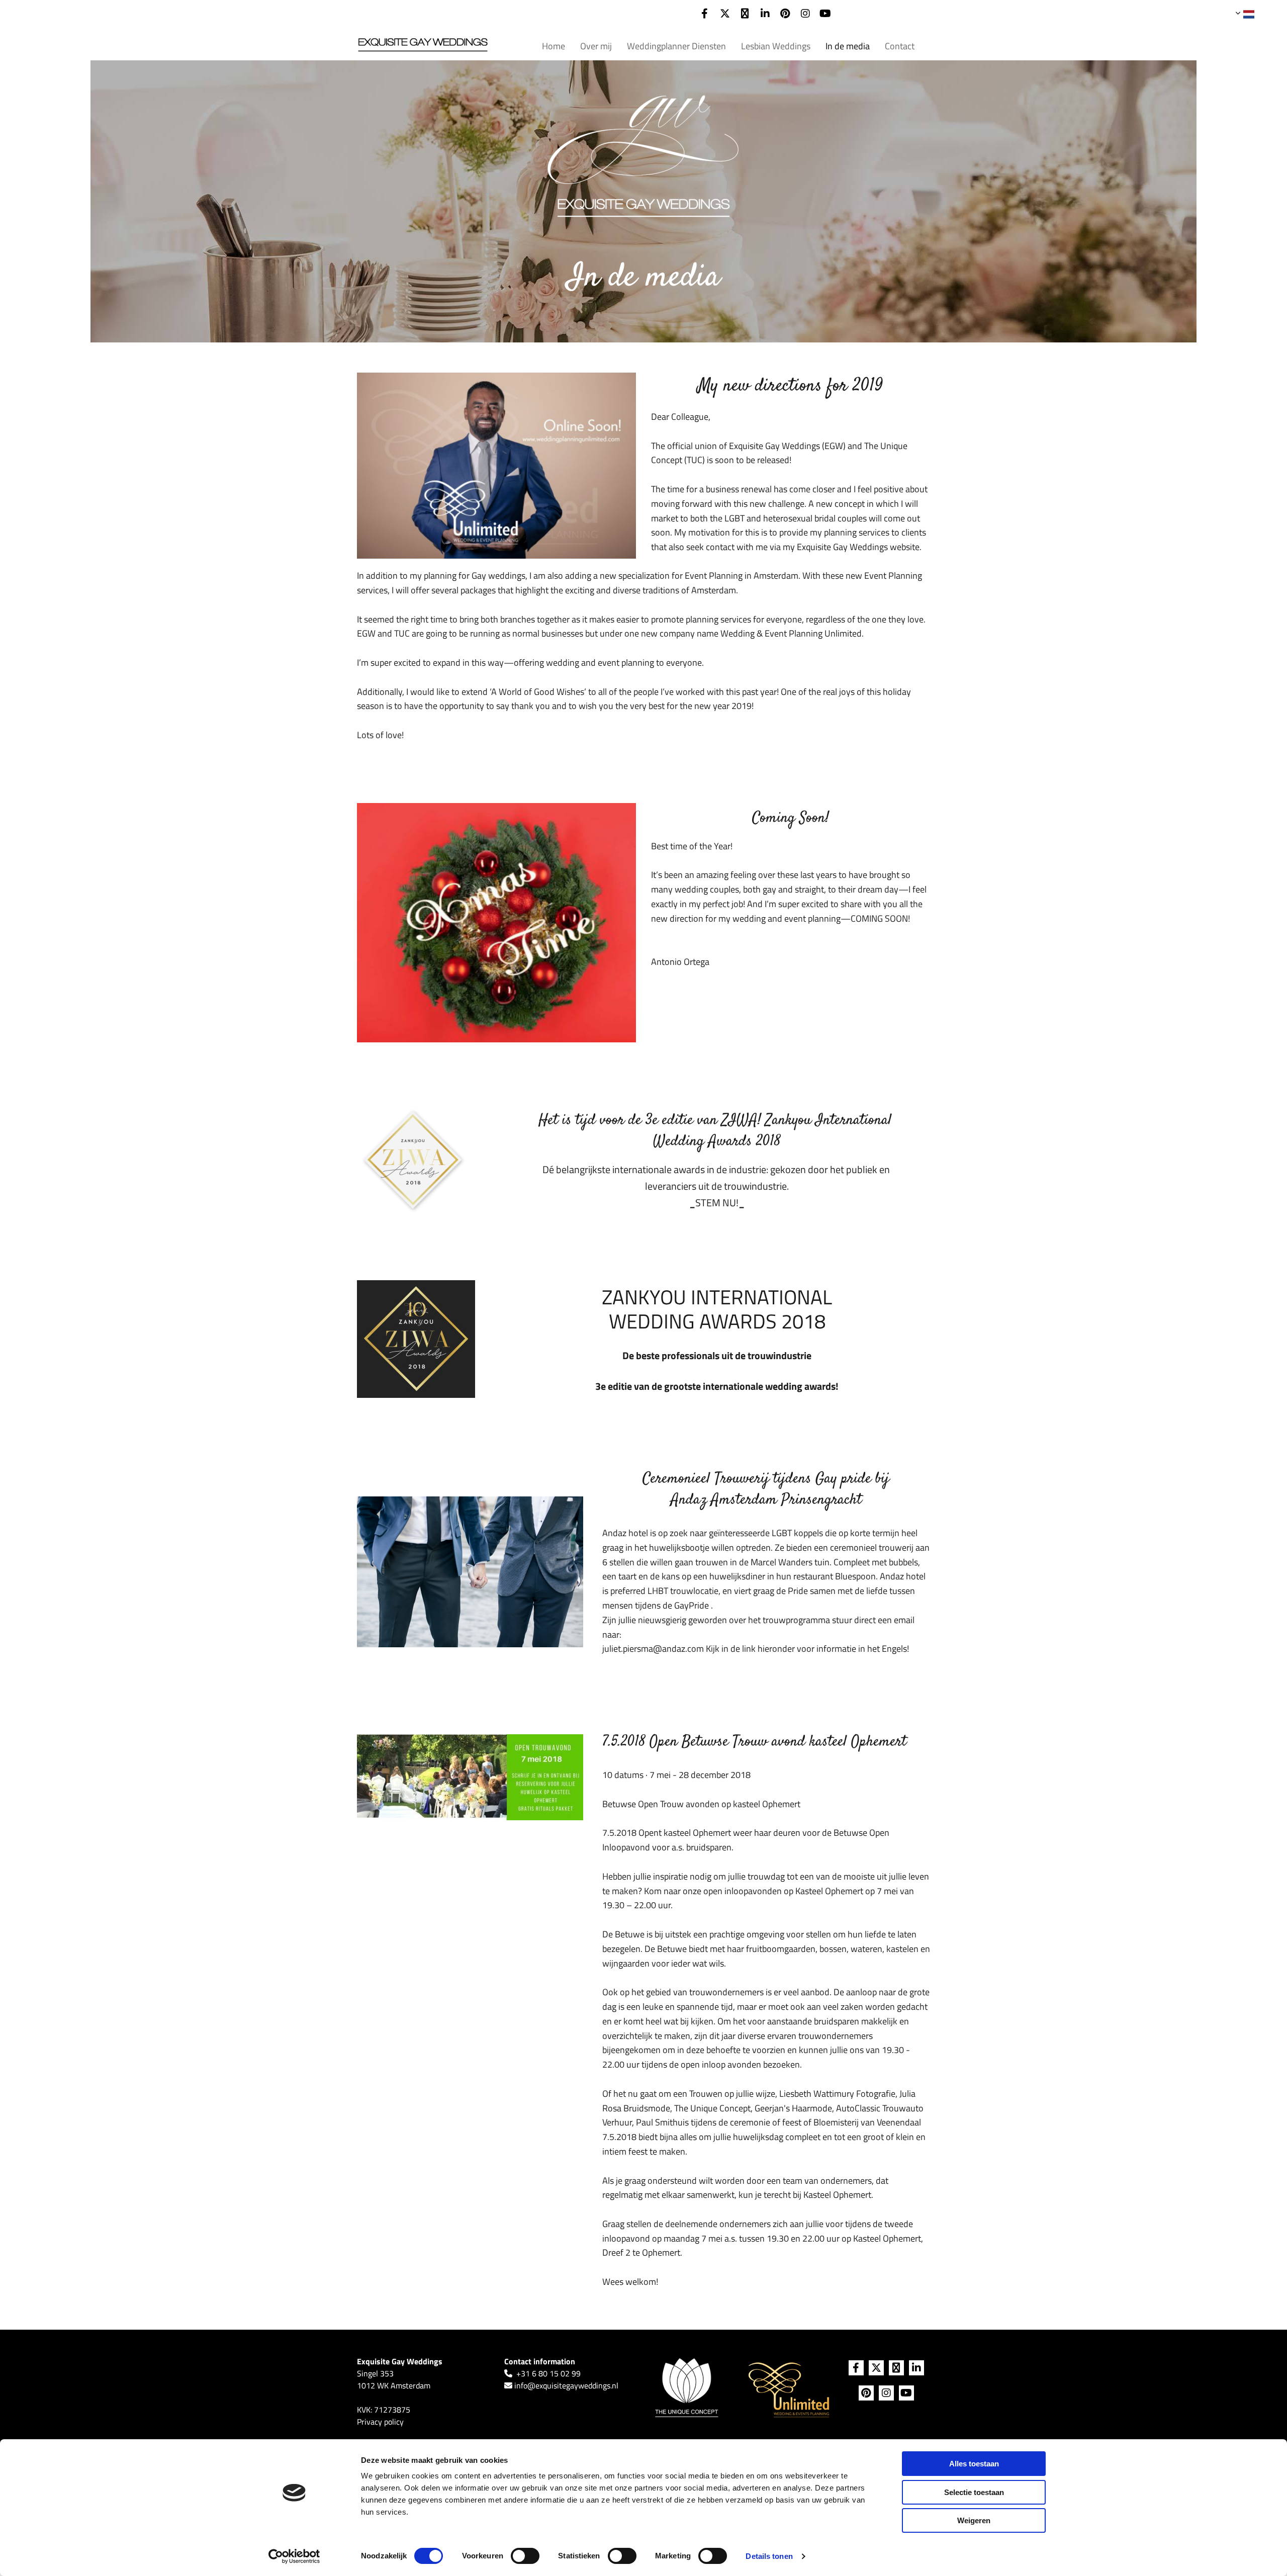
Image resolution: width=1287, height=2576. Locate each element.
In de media (848, 46)
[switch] (525, 2556)
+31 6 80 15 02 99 (548, 2373)
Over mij (596, 46)
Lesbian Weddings (776, 46)
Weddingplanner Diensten (676, 46)
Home (554, 46)
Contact (900, 46)
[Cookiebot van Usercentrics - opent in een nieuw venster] (294, 2556)
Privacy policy (380, 2422)
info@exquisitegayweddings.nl (566, 2385)
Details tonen (769, 2556)
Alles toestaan (974, 2464)
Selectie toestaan (974, 2492)
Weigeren (974, 2520)
